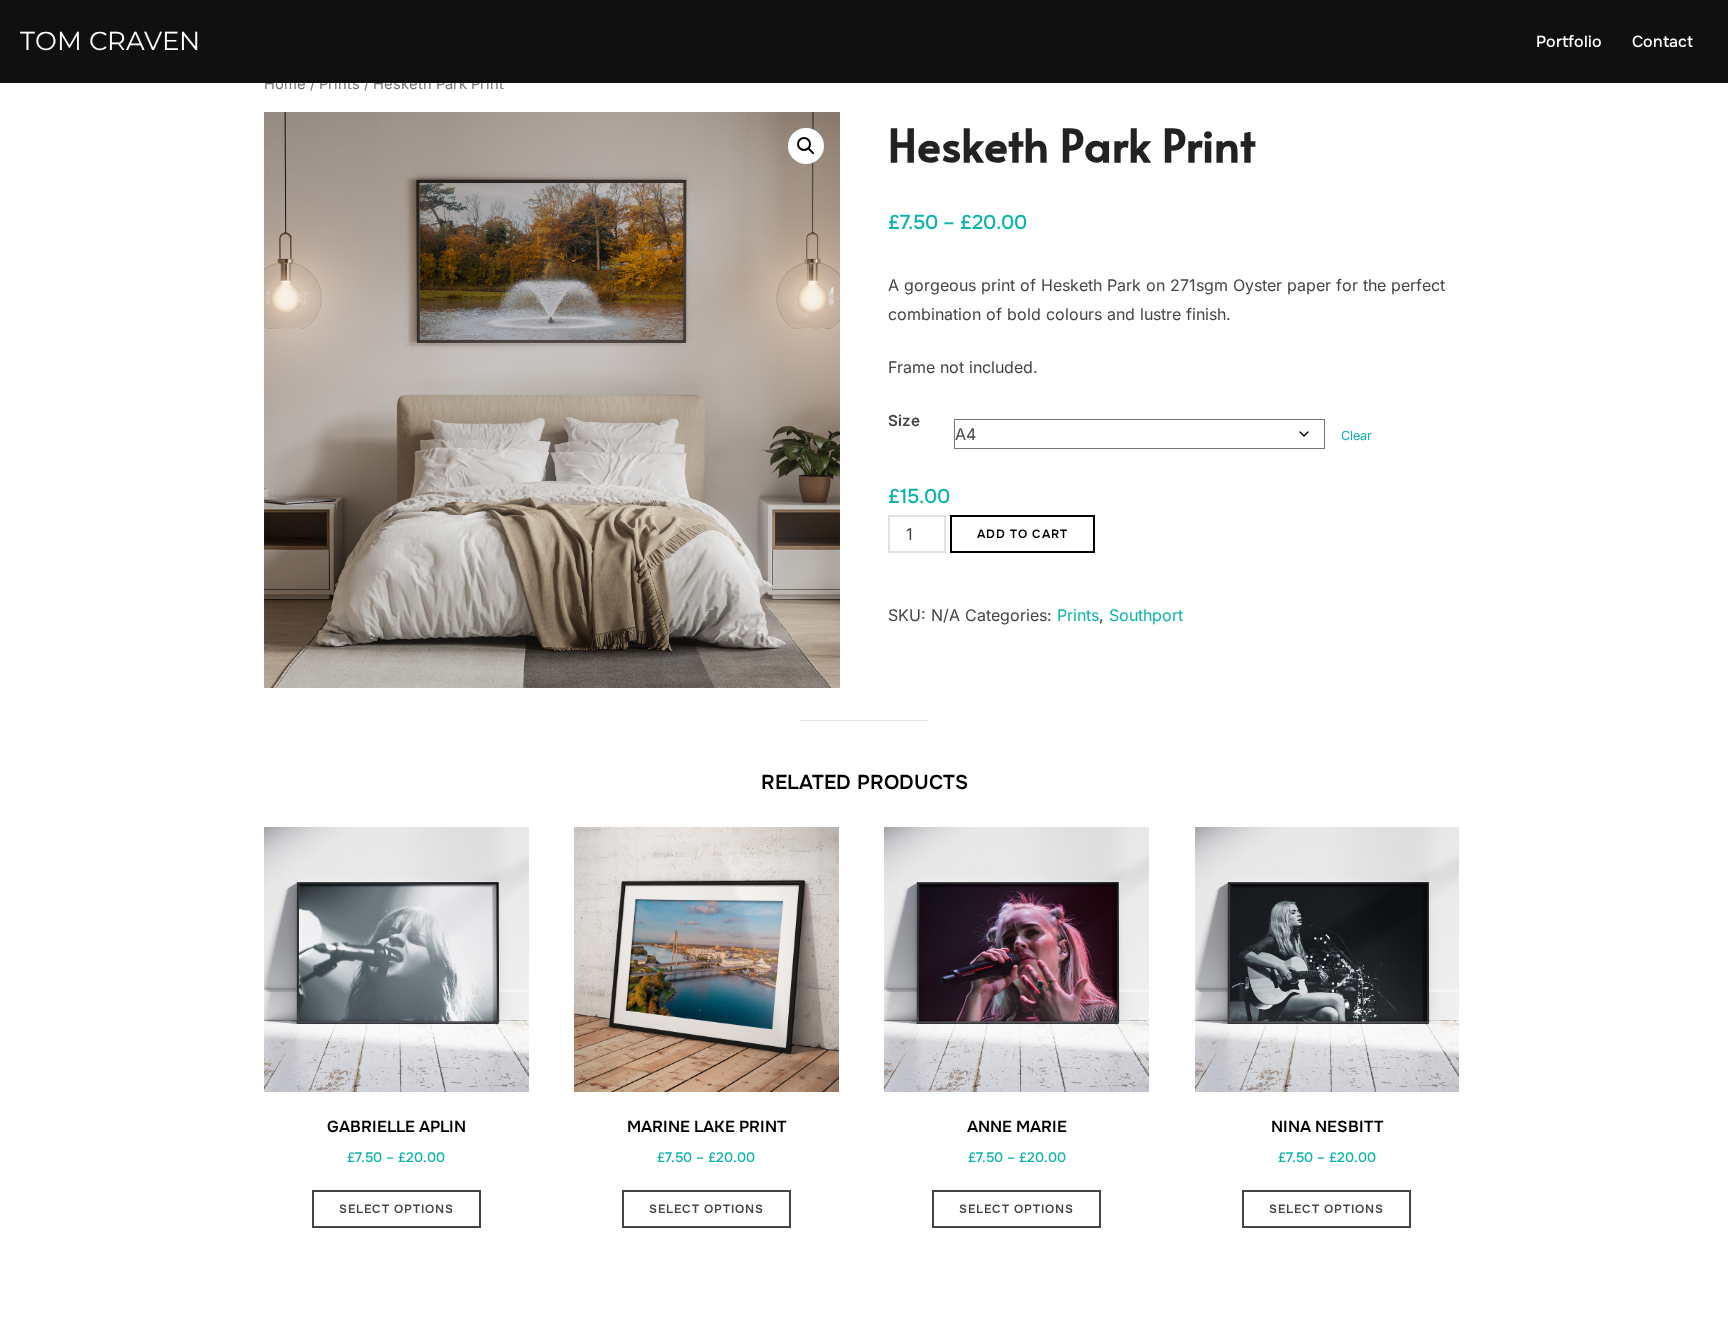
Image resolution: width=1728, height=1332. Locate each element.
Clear (1356, 435)
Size (904, 420)
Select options (396, 1209)
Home (285, 84)
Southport (1146, 615)
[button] (806, 146)
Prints (339, 84)
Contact (1662, 41)
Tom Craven (110, 41)
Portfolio (1569, 41)
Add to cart (1022, 534)
